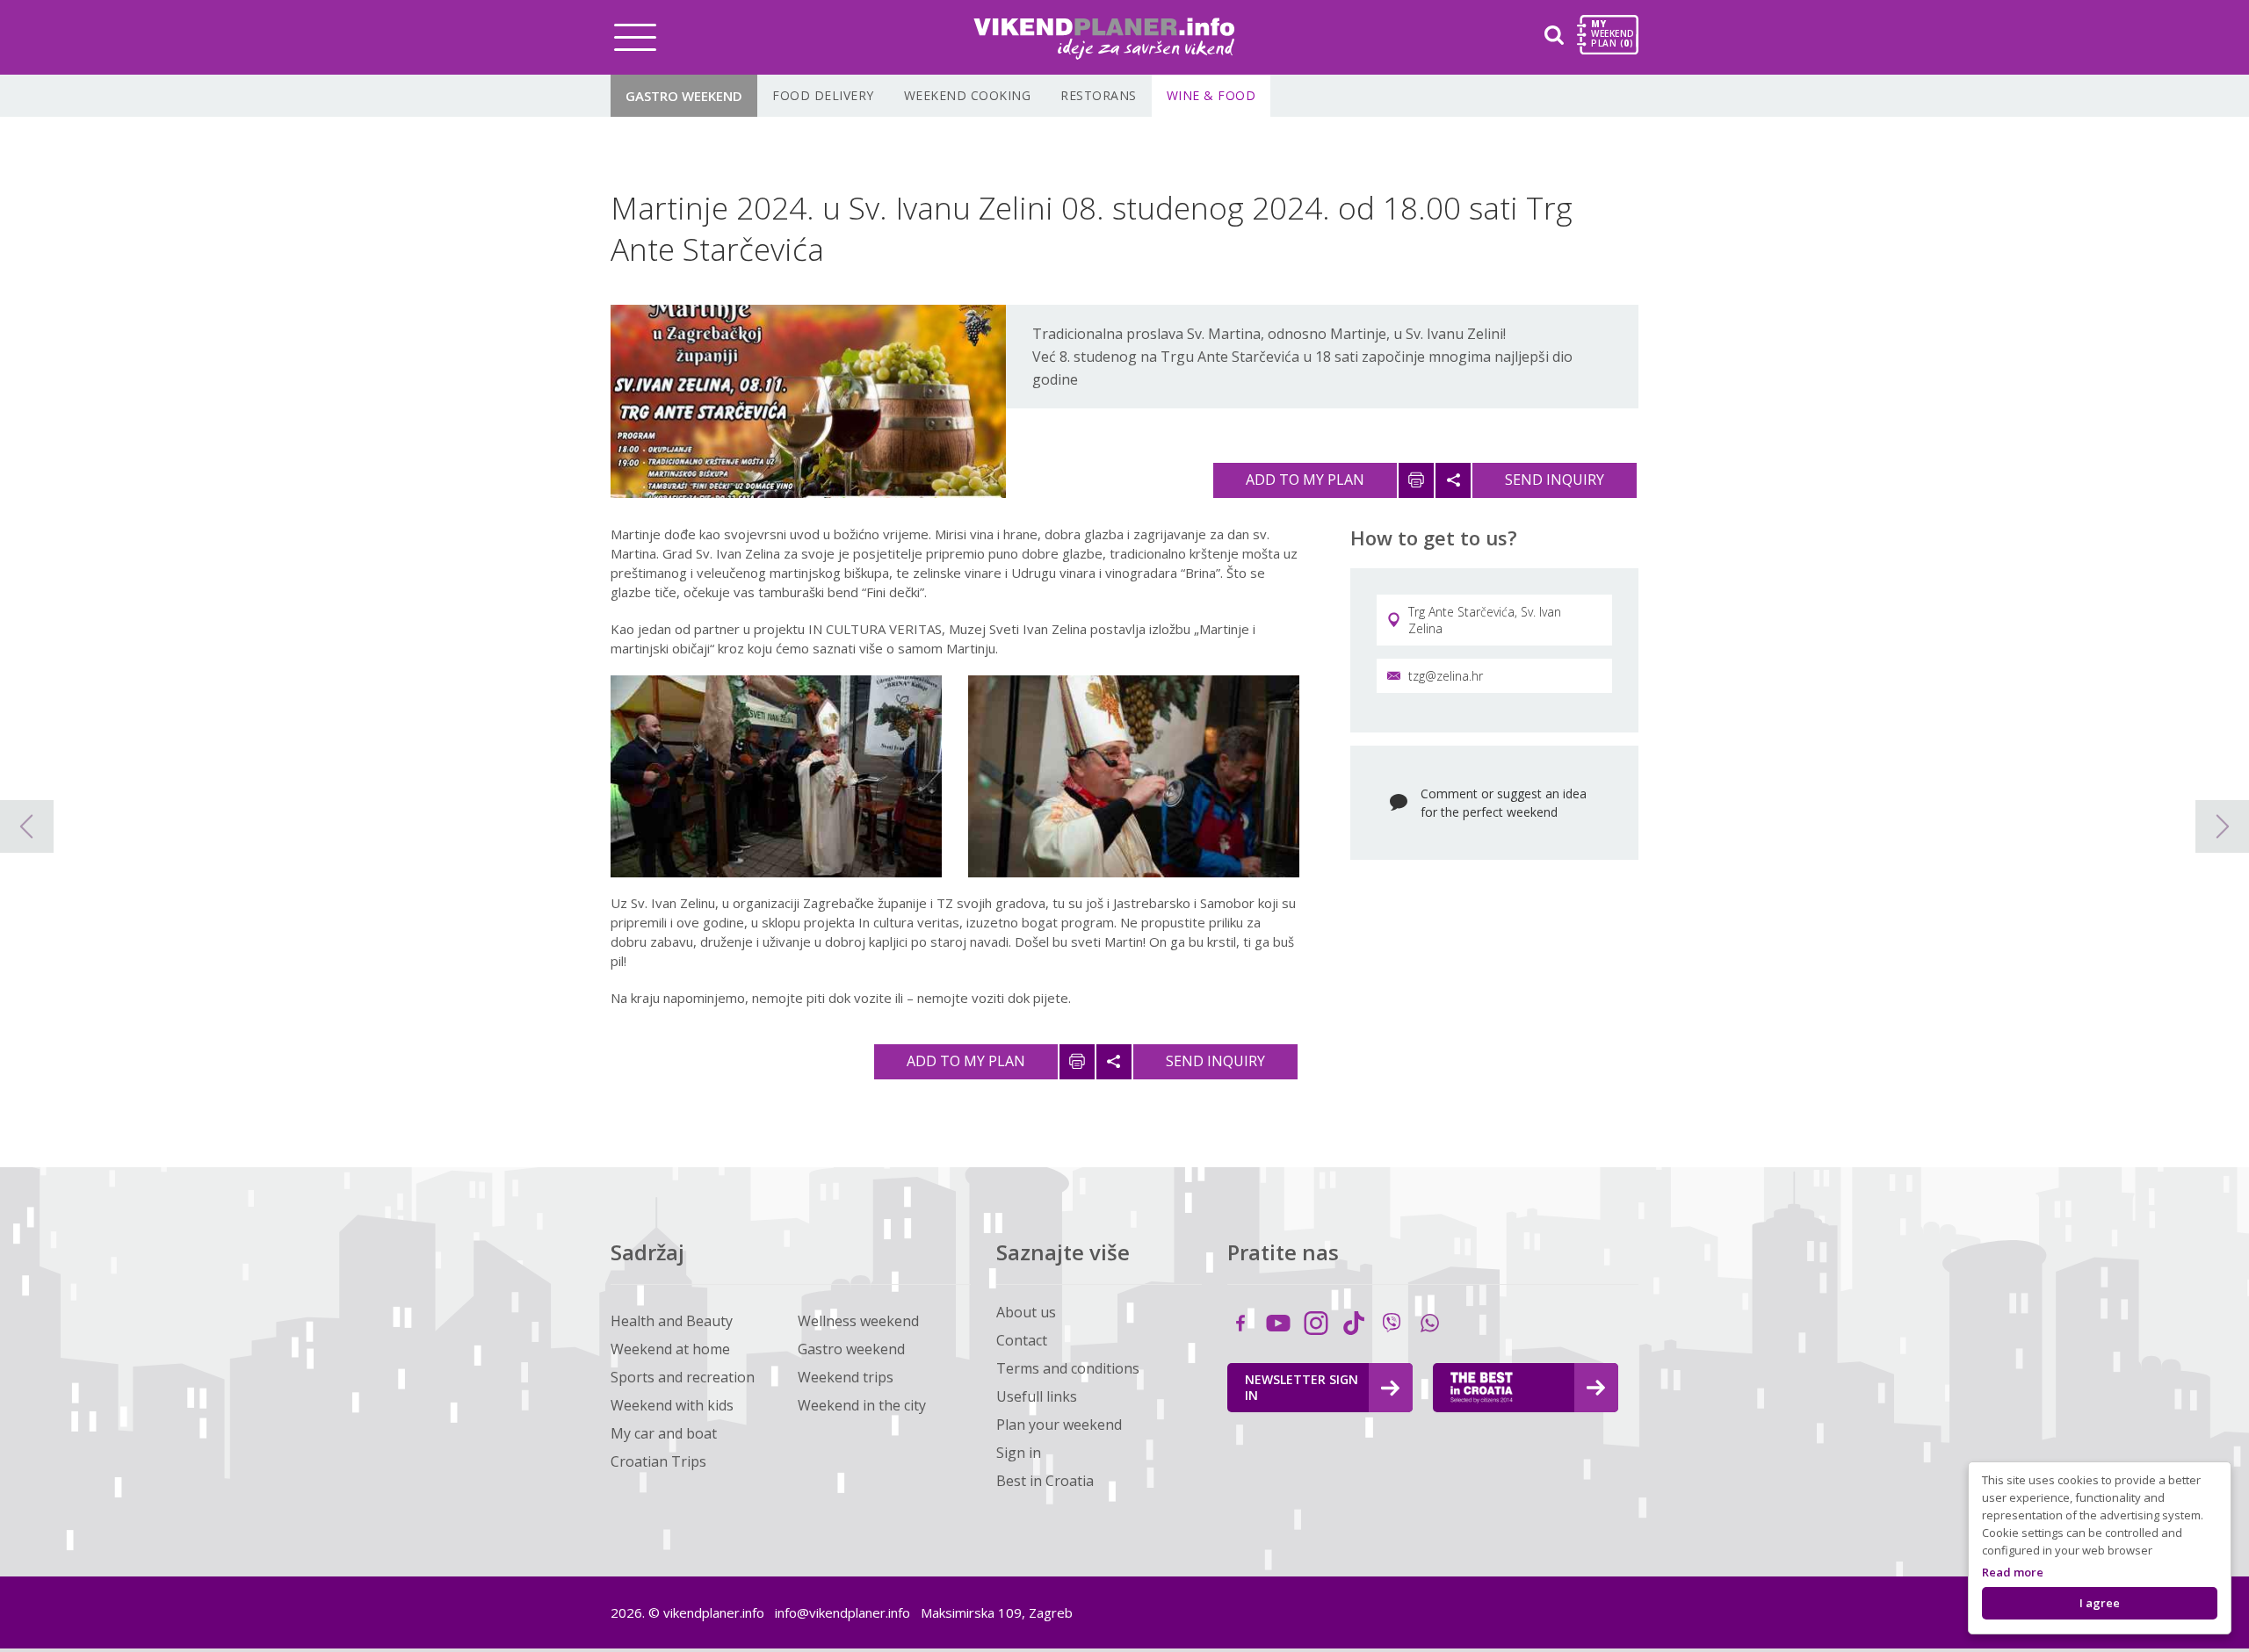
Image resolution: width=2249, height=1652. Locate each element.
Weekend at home (670, 1349)
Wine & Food (1211, 95)
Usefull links (1037, 1396)
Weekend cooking (968, 95)
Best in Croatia (1045, 1481)
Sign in (1019, 1453)
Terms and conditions (1068, 1368)
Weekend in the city (862, 1405)
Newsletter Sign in (1302, 1387)
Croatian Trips (658, 1461)
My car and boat (664, 1433)
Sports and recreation (683, 1377)
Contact (1022, 1340)
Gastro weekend (684, 96)
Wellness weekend (858, 1321)
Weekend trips (846, 1377)
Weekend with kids (672, 1405)
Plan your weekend (1059, 1425)
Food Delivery (823, 95)
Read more (2013, 1572)
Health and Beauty (672, 1321)
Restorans (1099, 95)
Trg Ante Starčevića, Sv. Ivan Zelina (1485, 620)
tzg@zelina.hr (1446, 676)
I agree (2100, 1603)
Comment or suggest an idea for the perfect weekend (1504, 803)
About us (1026, 1312)
